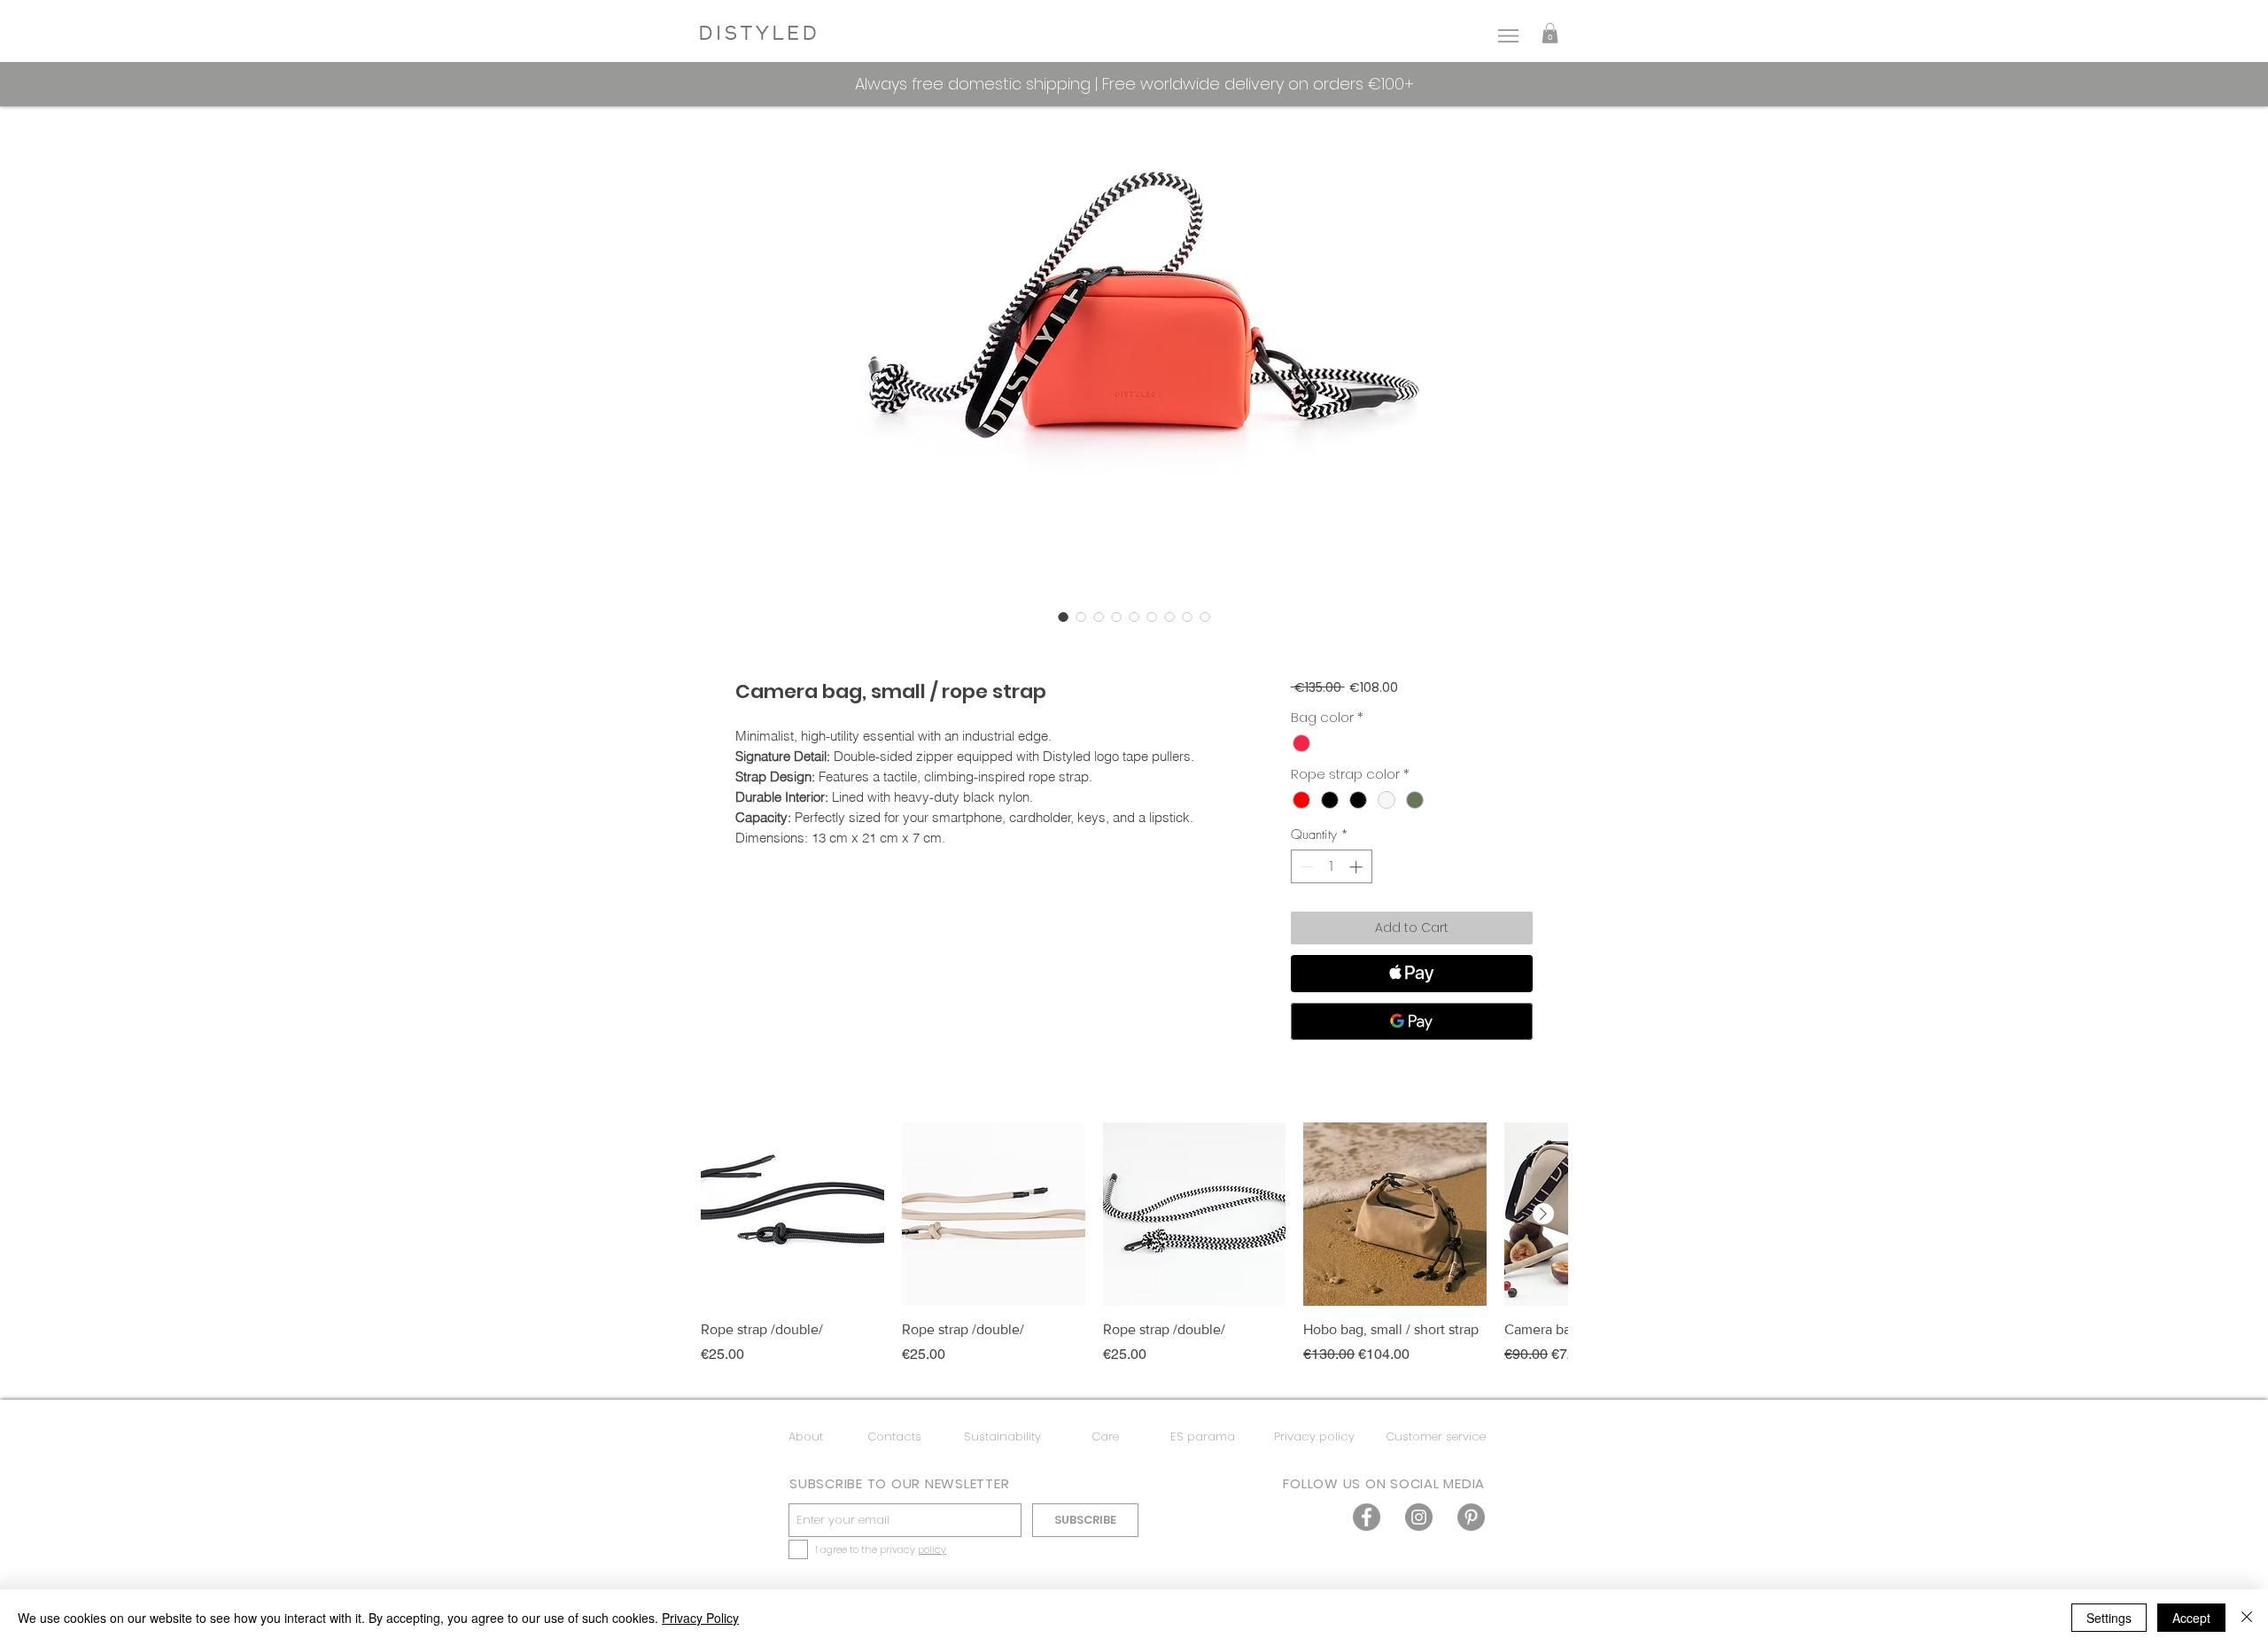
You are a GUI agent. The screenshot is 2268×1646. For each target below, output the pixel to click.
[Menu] (1508, 36)
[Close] (2247, 1618)
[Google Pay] (1412, 1021)
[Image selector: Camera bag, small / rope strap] (1063, 617)
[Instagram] (1419, 1517)
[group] (1134, 1254)
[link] (1550, 33)
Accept (2191, 1618)
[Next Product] (1543, 1214)
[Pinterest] (1471, 1517)
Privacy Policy (700, 1618)
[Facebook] (1367, 1517)
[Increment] (1358, 867)
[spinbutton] (1331, 867)
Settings (2109, 1618)
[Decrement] (1305, 867)
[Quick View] (792, 1214)
